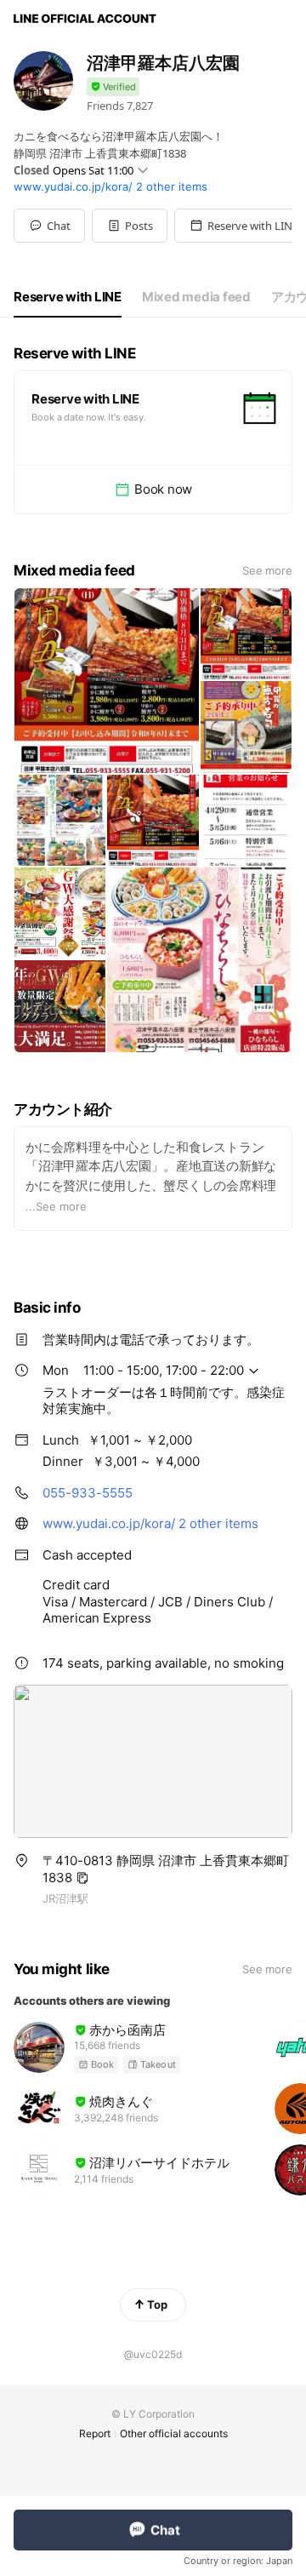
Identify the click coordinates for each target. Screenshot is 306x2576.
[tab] (68, 297)
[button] (130, 226)
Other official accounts (174, 2433)
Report (95, 2433)
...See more (56, 1206)
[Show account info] (113, 87)
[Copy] (82, 1878)
